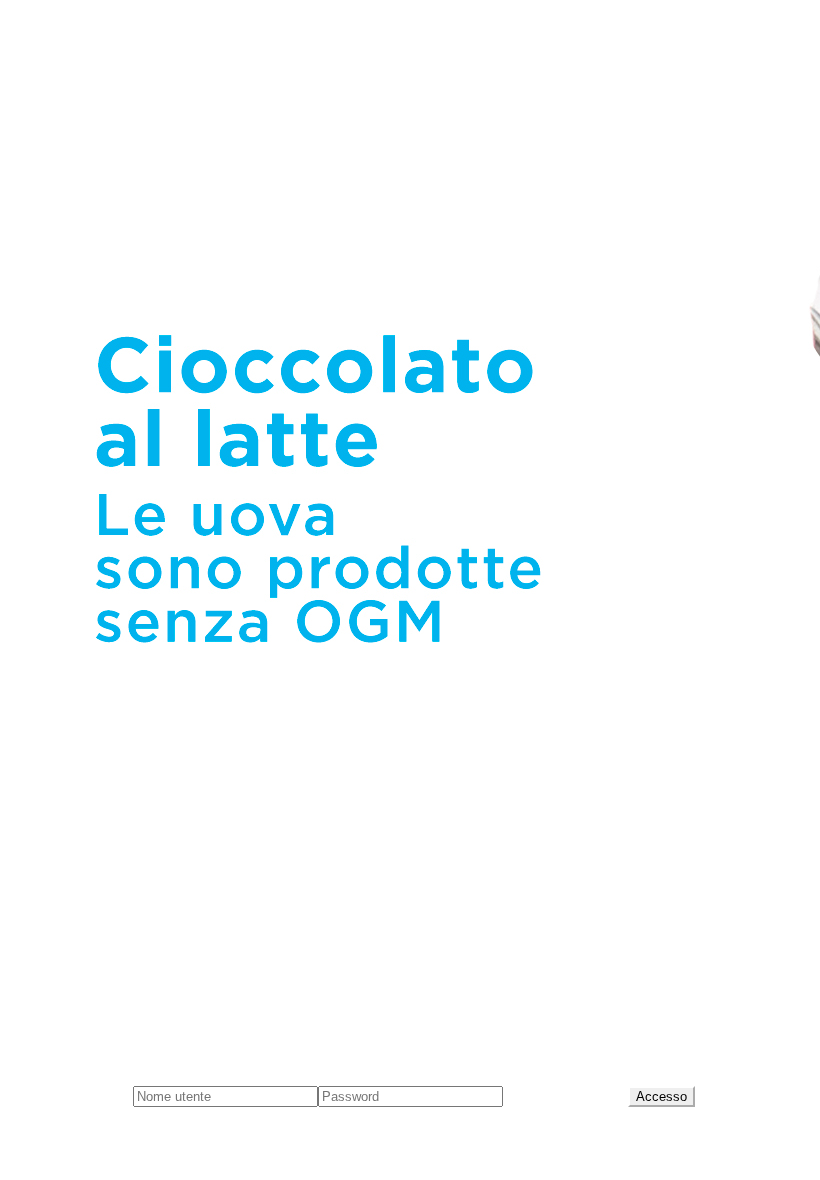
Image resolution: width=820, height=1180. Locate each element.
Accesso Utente (70, 1095)
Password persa (565, 1095)
